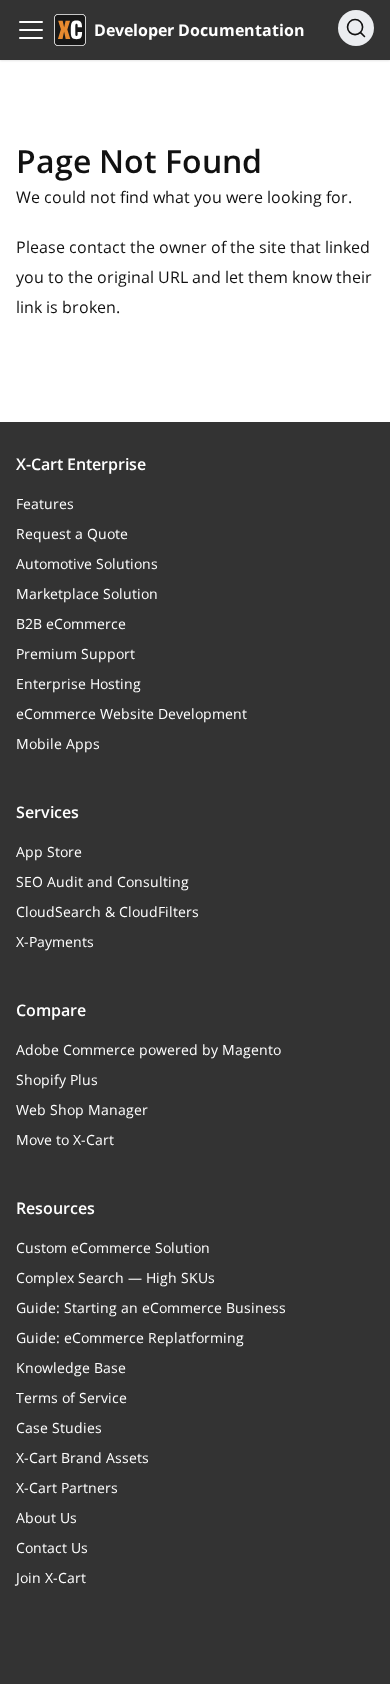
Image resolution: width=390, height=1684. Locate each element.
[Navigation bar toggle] (31, 30)
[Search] (356, 28)
